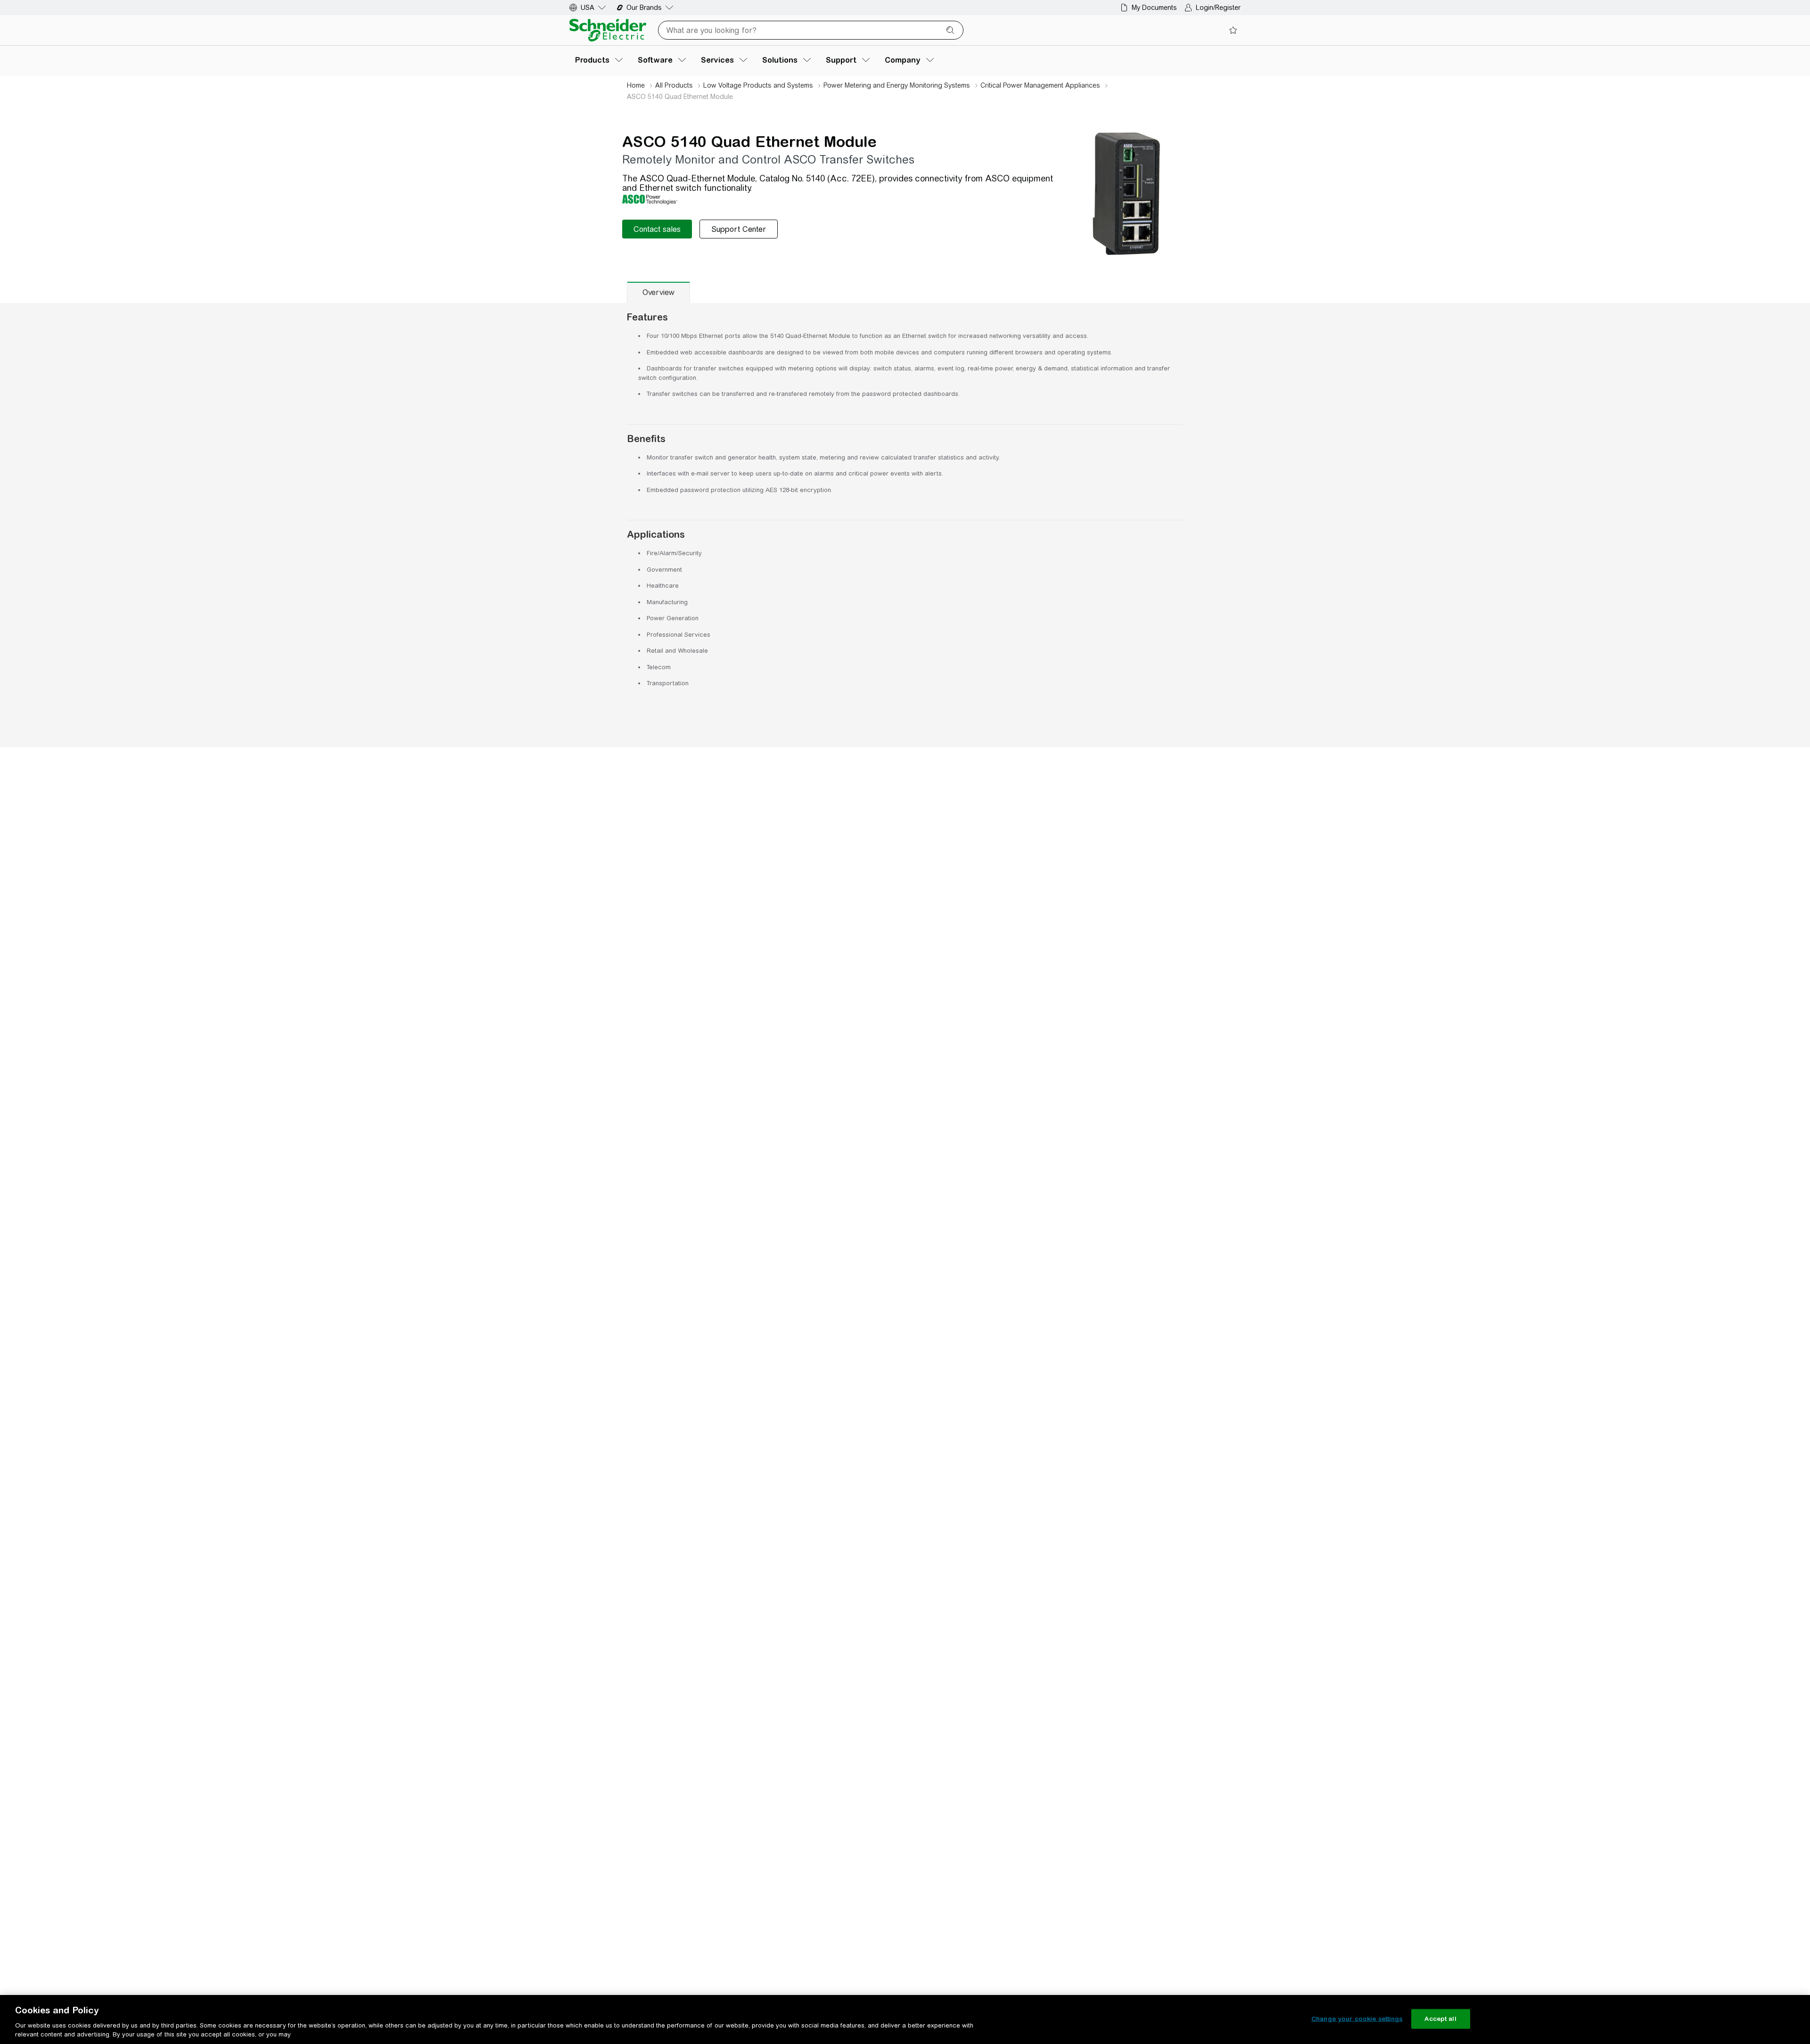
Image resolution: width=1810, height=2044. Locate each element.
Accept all (1440, 2019)
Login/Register (1218, 8)
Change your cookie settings (1357, 2019)
